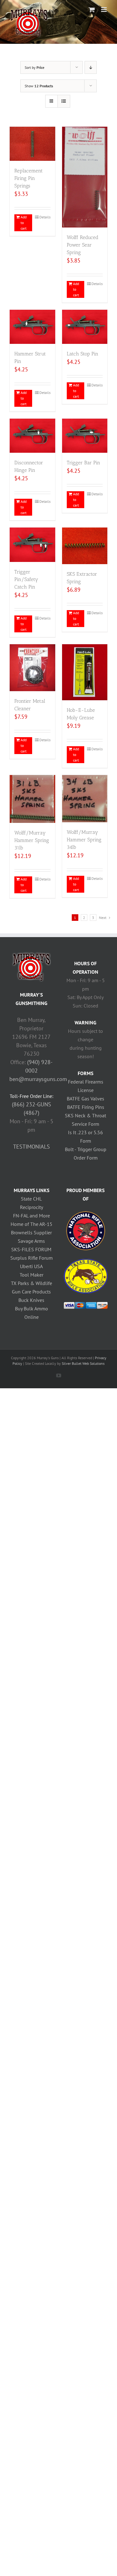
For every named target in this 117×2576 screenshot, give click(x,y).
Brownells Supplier (31, 1232)
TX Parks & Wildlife (32, 1283)
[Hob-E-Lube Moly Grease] (85, 672)
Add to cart (24, 223)
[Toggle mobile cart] (92, 10)
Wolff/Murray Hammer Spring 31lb (32, 840)
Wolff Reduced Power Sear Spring (83, 245)
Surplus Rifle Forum (32, 1258)
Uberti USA (31, 1266)
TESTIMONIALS (32, 1147)
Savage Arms (31, 1241)
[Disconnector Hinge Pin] (32, 436)
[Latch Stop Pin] (85, 327)
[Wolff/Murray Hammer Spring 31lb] (32, 799)
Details (45, 217)
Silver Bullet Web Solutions (83, 1363)
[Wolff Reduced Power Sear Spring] (85, 177)
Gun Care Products (31, 1292)
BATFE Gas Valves (85, 1099)
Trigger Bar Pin (83, 463)
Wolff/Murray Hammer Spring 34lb (84, 840)
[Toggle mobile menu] (104, 10)
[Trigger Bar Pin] (85, 436)
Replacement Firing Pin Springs (29, 178)
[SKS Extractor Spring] (85, 546)
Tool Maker (32, 1275)
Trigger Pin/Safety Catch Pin (26, 579)
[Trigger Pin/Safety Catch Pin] (32, 545)
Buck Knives (31, 1300)
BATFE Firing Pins (86, 1107)
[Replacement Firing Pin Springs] (32, 144)
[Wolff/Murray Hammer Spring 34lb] (85, 799)
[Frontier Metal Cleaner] (32, 668)
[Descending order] (91, 67)
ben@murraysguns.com (38, 1079)
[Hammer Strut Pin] (32, 327)
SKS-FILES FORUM (31, 1249)
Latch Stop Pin (83, 354)
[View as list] (64, 101)
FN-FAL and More (32, 1216)
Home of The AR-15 (32, 1224)
